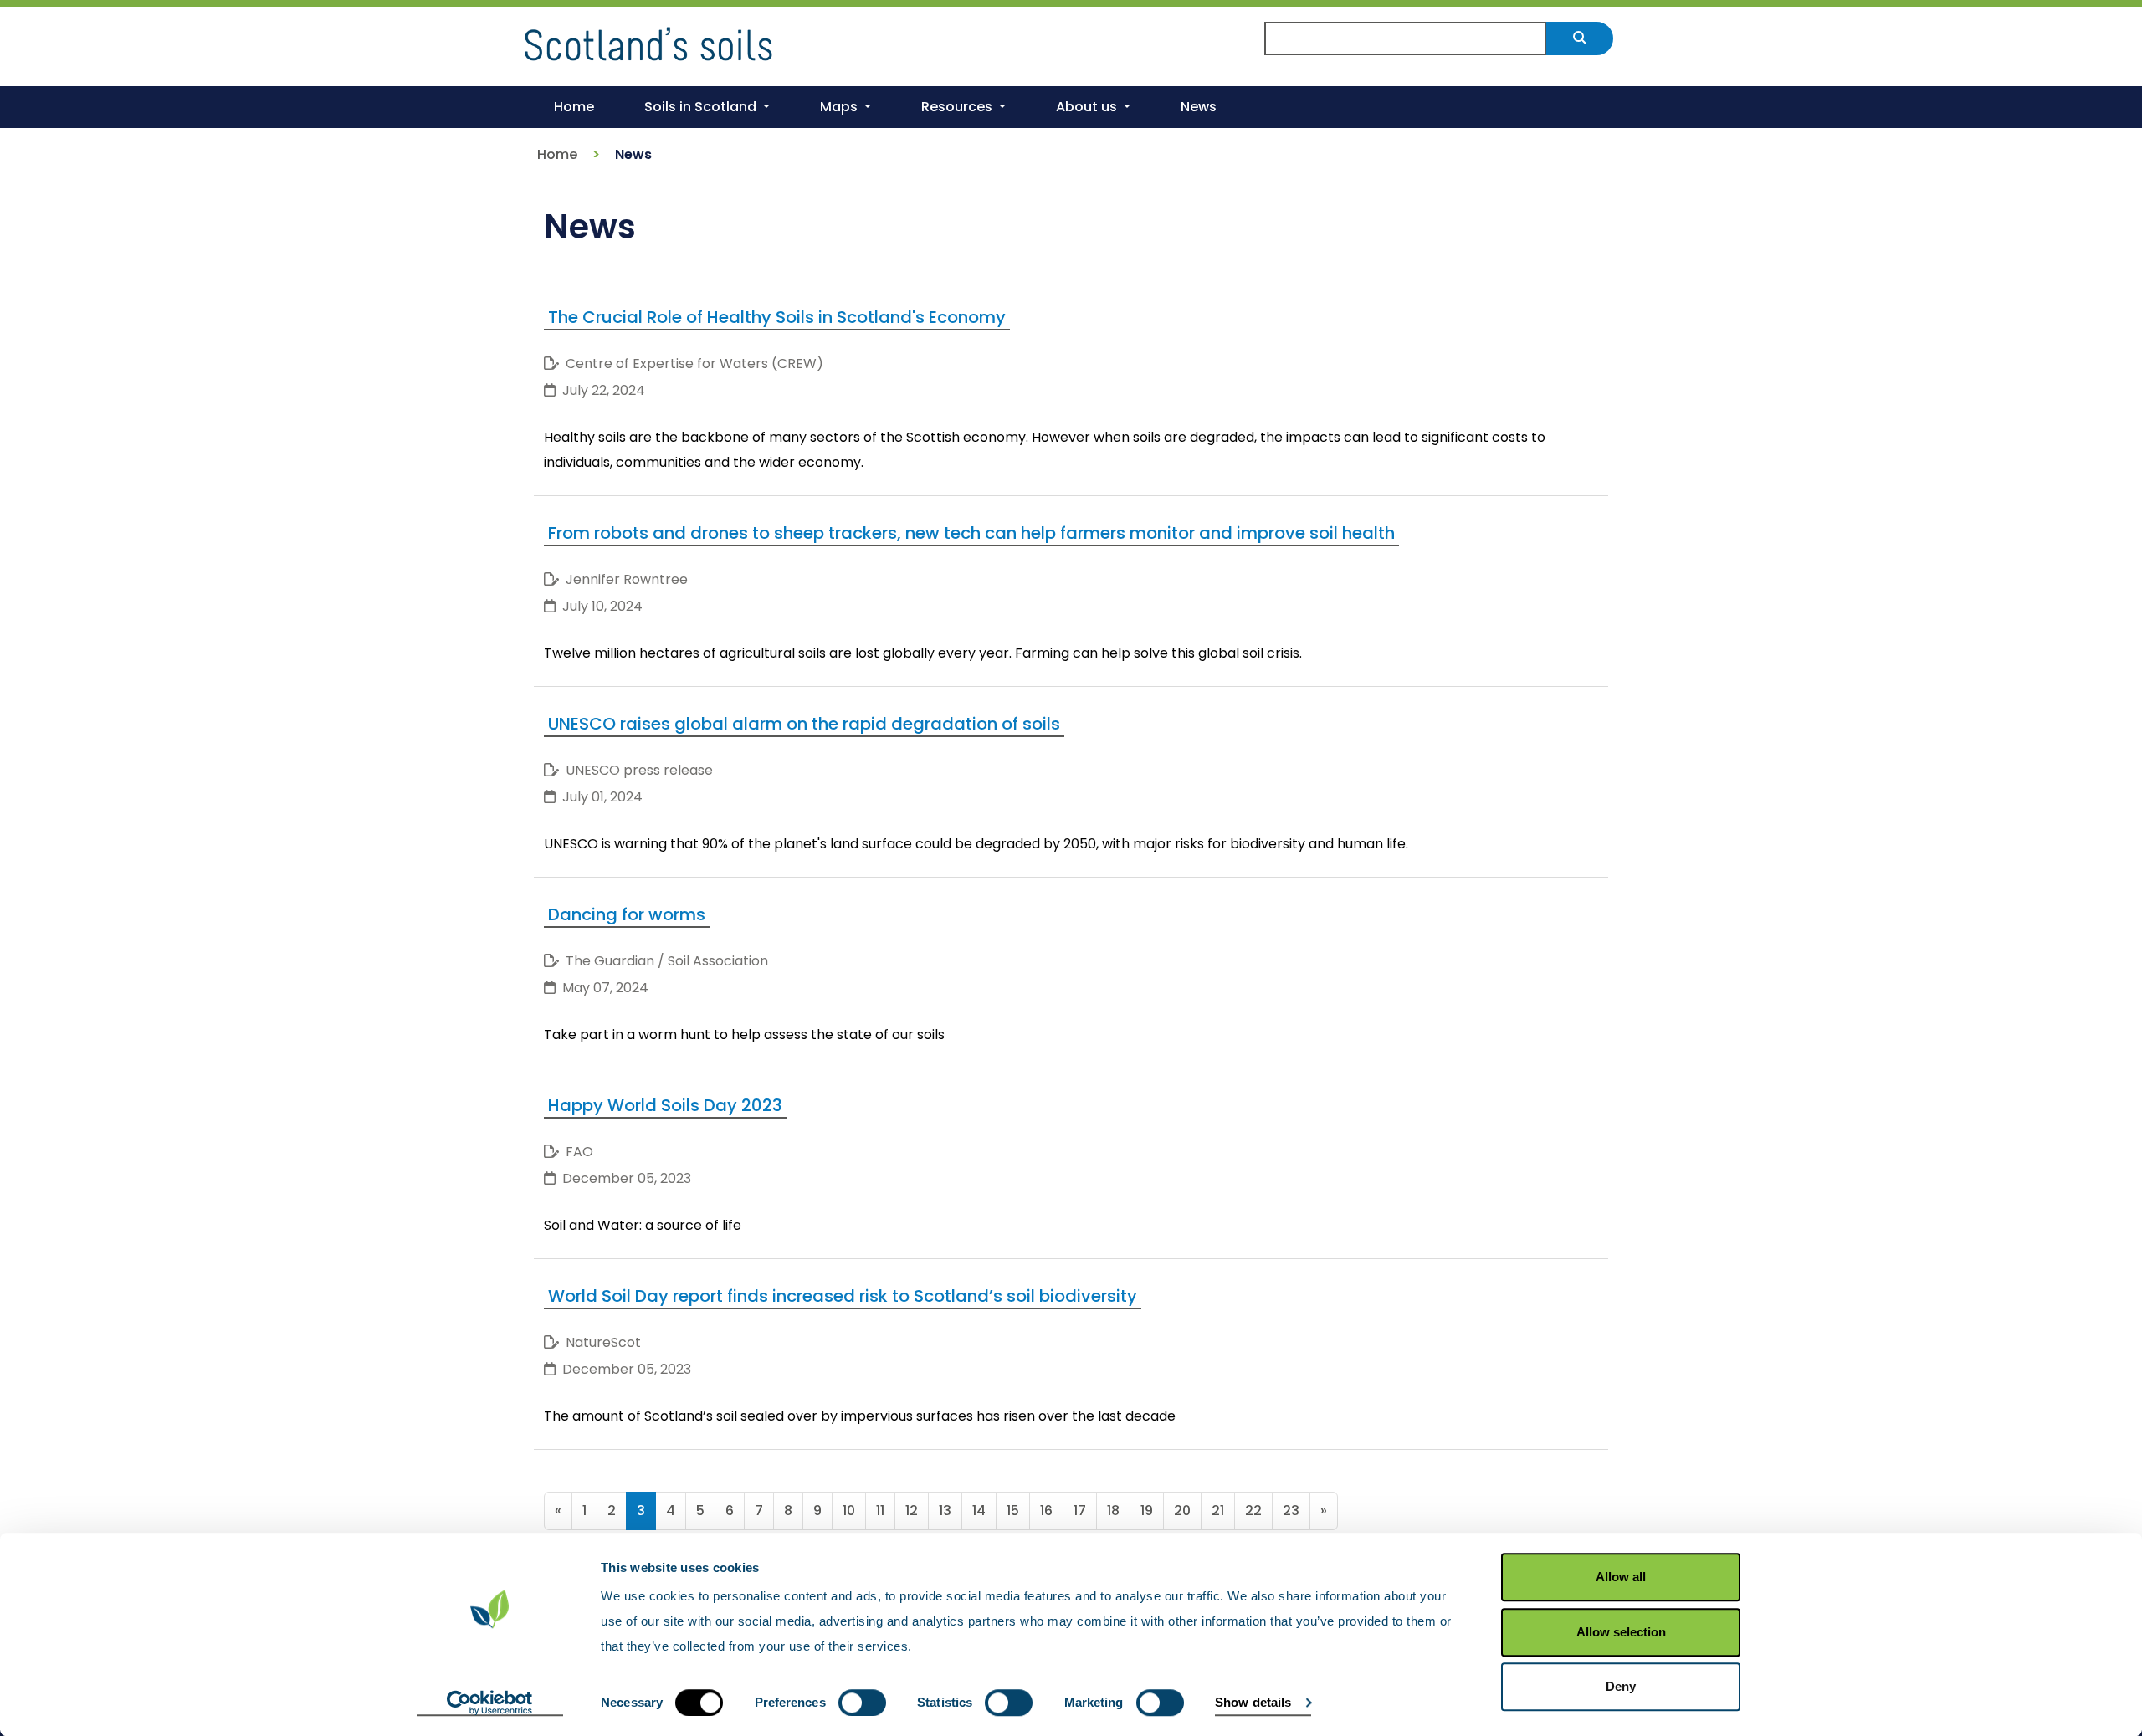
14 (979, 1511)
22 (1253, 1511)
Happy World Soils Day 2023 (665, 1105)
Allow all (1621, 1577)
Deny (1621, 1686)
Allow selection (1621, 1632)
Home (557, 154)
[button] (707, 107)
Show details (1253, 1702)
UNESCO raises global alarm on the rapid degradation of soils (804, 724)
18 (1113, 1511)
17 (1080, 1511)
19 (1147, 1511)
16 (1046, 1511)
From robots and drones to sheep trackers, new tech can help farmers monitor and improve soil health (971, 533)
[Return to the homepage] (648, 41)
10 (849, 1511)
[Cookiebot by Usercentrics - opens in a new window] (490, 1703)
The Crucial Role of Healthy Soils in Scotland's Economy (777, 317)
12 (912, 1511)
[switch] (862, 1703)
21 (1218, 1511)
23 (1291, 1511)
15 (1013, 1511)
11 (880, 1511)
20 (1182, 1511)
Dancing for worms (627, 914)
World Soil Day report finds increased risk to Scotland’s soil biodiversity (843, 1296)
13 (945, 1511)
